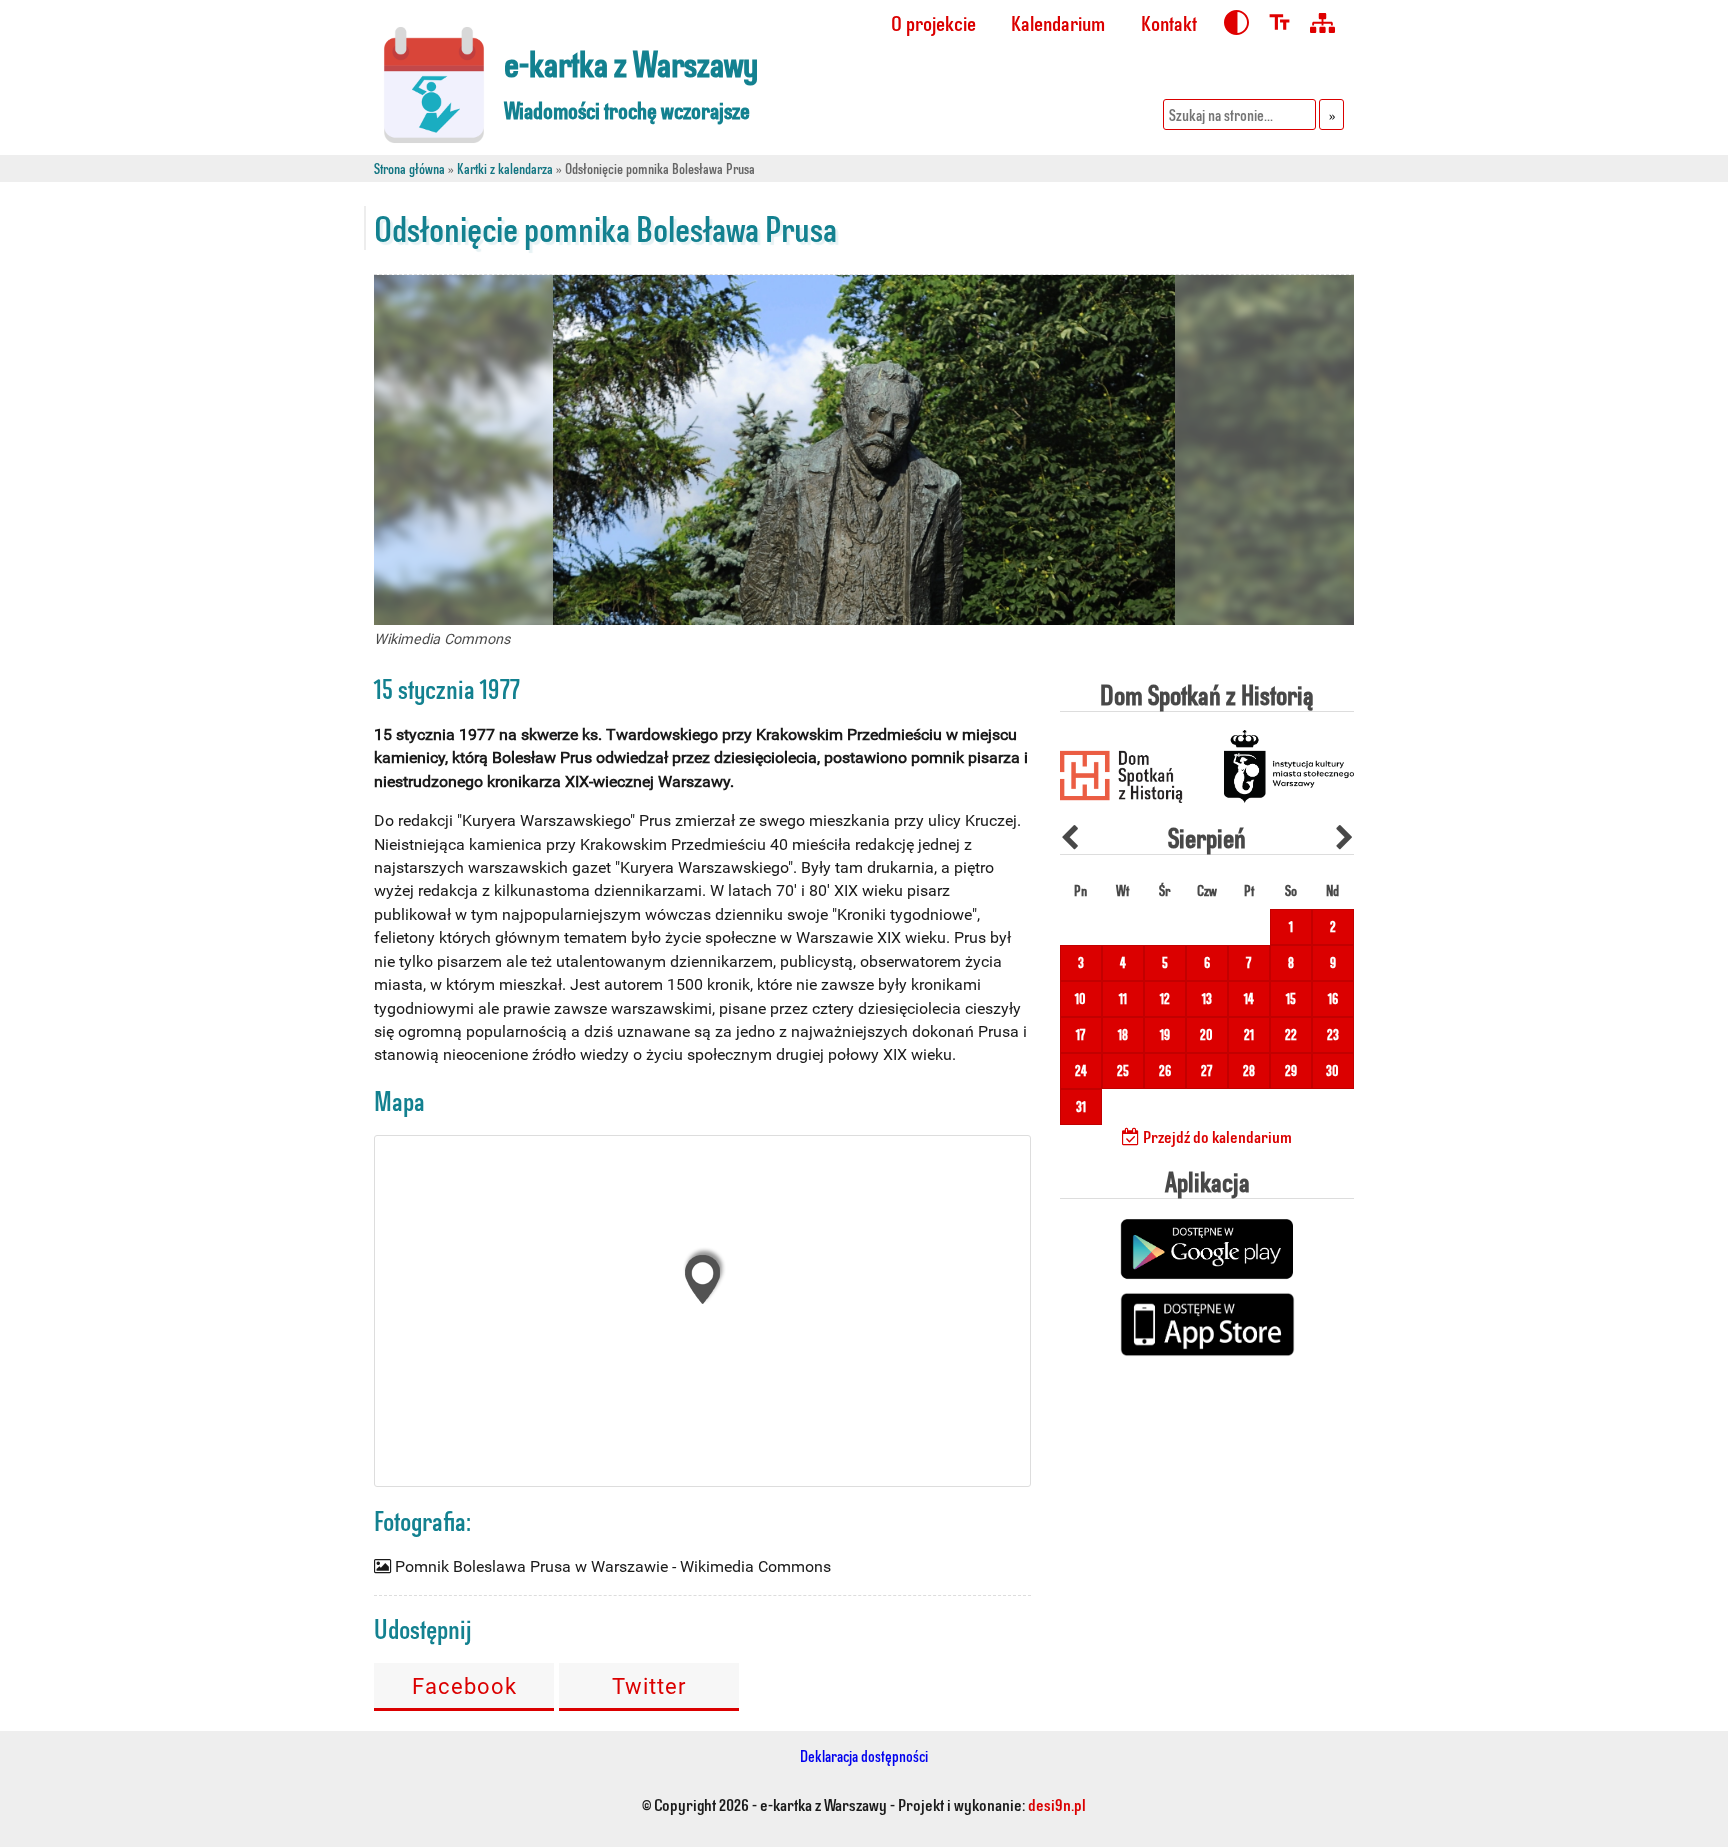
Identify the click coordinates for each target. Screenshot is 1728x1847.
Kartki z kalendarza (505, 168)
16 (1333, 998)
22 (1291, 1034)
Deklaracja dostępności (864, 1755)
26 (1165, 1070)
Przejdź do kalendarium (1216, 1136)
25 (1123, 1070)
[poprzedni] (1069, 837)
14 (1249, 998)
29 (1291, 1070)
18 (1123, 1034)
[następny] (1344, 837)
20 (1206, 1034)
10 (1080, 998)
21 (1249, 1034)
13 (1207, 998)
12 (1165, 998)
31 (1081, 1106)
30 (1332, 1070)
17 (1080, 1034)
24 (1081, 1070)
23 (1333, 1034)
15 (1291, 998)
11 (1123, 998)
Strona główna (409, 168)
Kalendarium (1058, 22)
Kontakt (1169, 22)
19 (1165, 1034)
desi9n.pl (1057, 1804)
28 (1249, 1070)
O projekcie (933, 22)
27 (1206, 1070)
